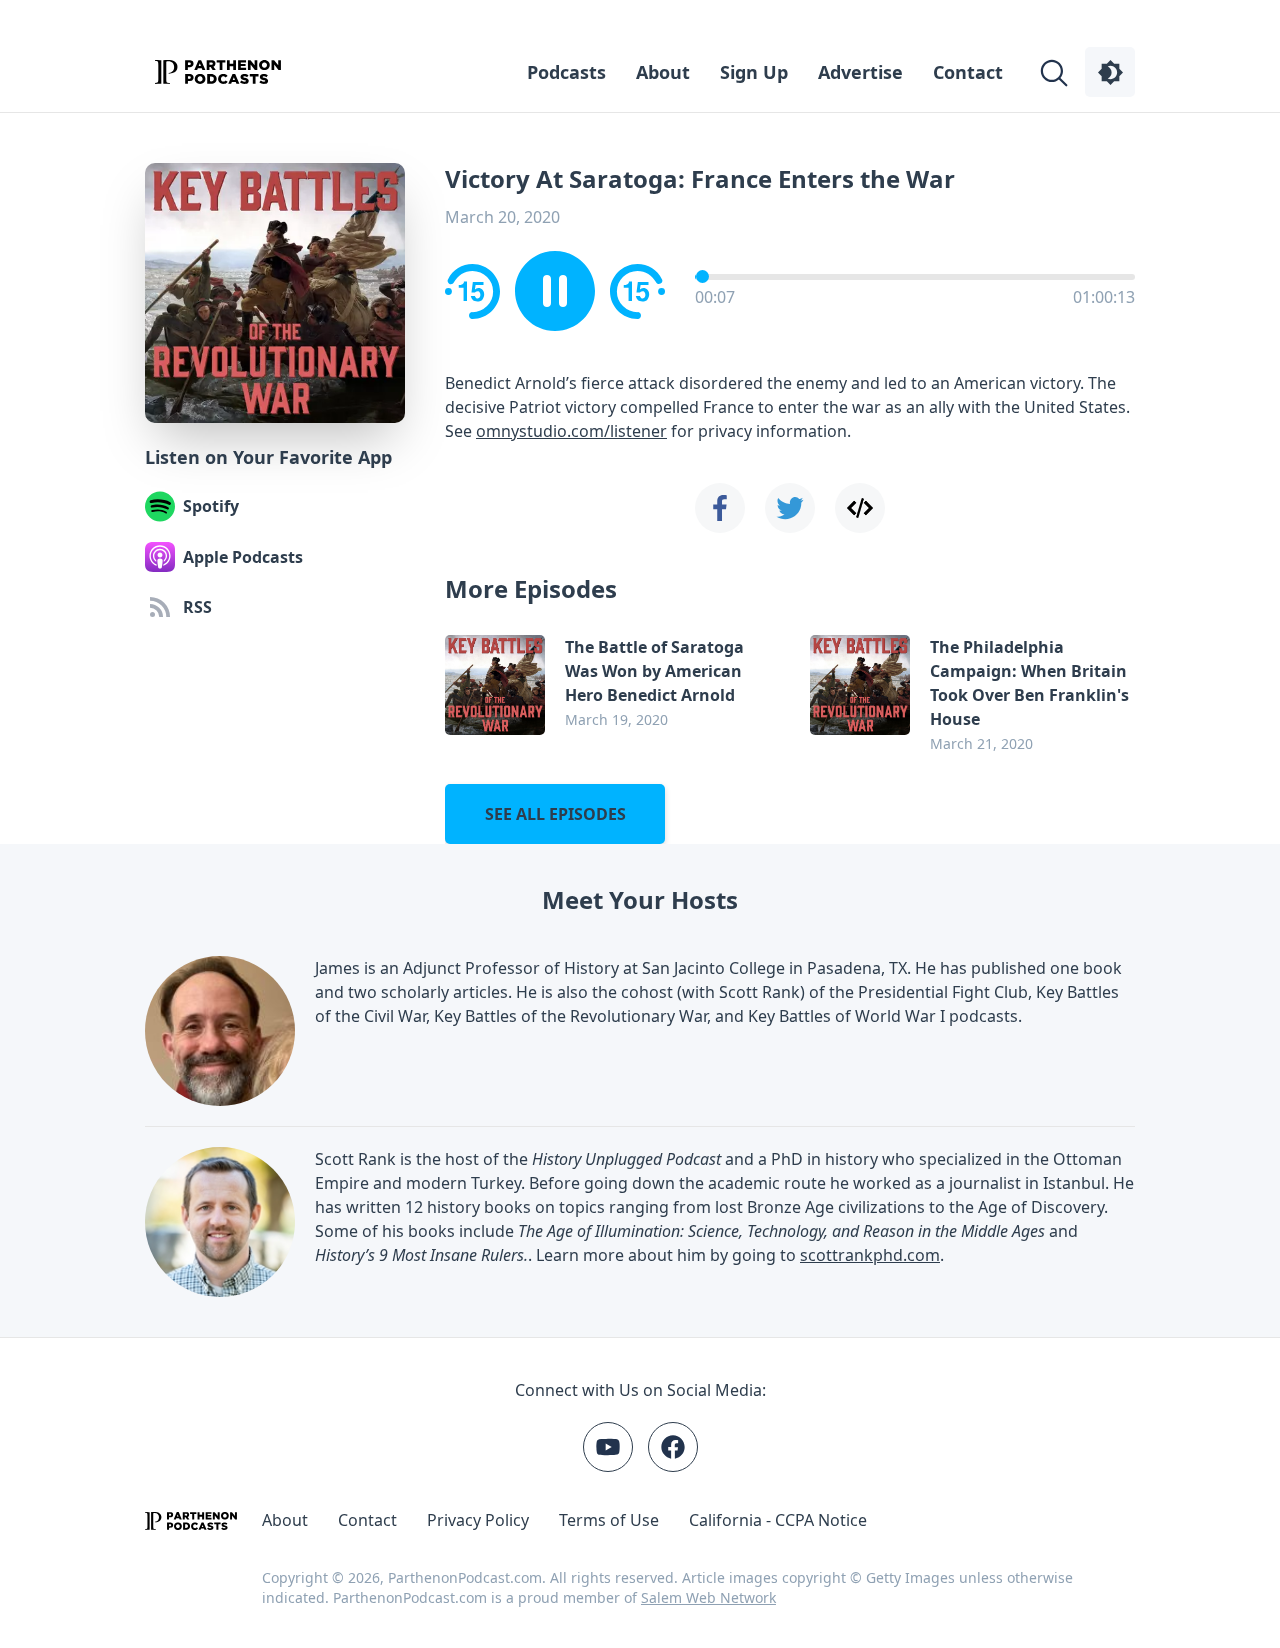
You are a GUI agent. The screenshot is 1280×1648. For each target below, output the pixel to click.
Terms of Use (609, 1520)
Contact (968, 72)
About (663, 72)
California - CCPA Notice (778, 1520)
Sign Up (754, 72)
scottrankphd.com (870, 1255)
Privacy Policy (478, 1520)
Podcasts (566, 72)
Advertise (860, 72)
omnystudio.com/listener (571, 431)
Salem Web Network (708, 1597)
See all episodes (555, 814)
